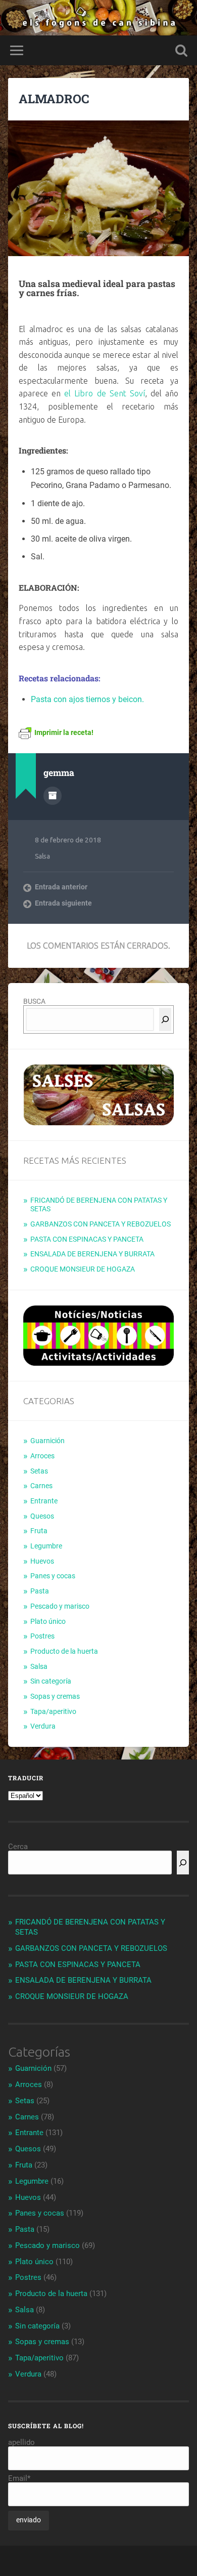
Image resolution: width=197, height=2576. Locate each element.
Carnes (41, 1486)
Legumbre (46, 1546)
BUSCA (34, 1001)
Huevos (42, 1561)
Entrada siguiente (63, 903)
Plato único (48, 1621)
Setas (39, 1471)
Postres (42, 1636)
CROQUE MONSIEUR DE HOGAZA (83, 1269)
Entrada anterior (61, 887)
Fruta (39, 1531)
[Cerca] (165, 1019)
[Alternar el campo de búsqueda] (181, 50)
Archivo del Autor (53, 796)
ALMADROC (54, 99)
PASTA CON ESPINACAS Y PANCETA (87, 1239)
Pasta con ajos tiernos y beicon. (87, 699)
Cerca (18, 1847)
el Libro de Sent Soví (104, 393)
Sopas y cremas (55, 1696)
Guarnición (47, 1441)
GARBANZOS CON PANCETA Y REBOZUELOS (101, 1224)
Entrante (44, 1501)
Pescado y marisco (60, 1606)
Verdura (43, 1726)
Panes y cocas (53, 1576)
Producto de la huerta (64, 1651)
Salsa (42, 856)
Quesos (42, 1516)
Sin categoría (51, 1681)
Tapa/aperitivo (53, 1711)
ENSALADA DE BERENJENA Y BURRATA (92, 1254)
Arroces (42, 1456)
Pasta (40, 1591)
